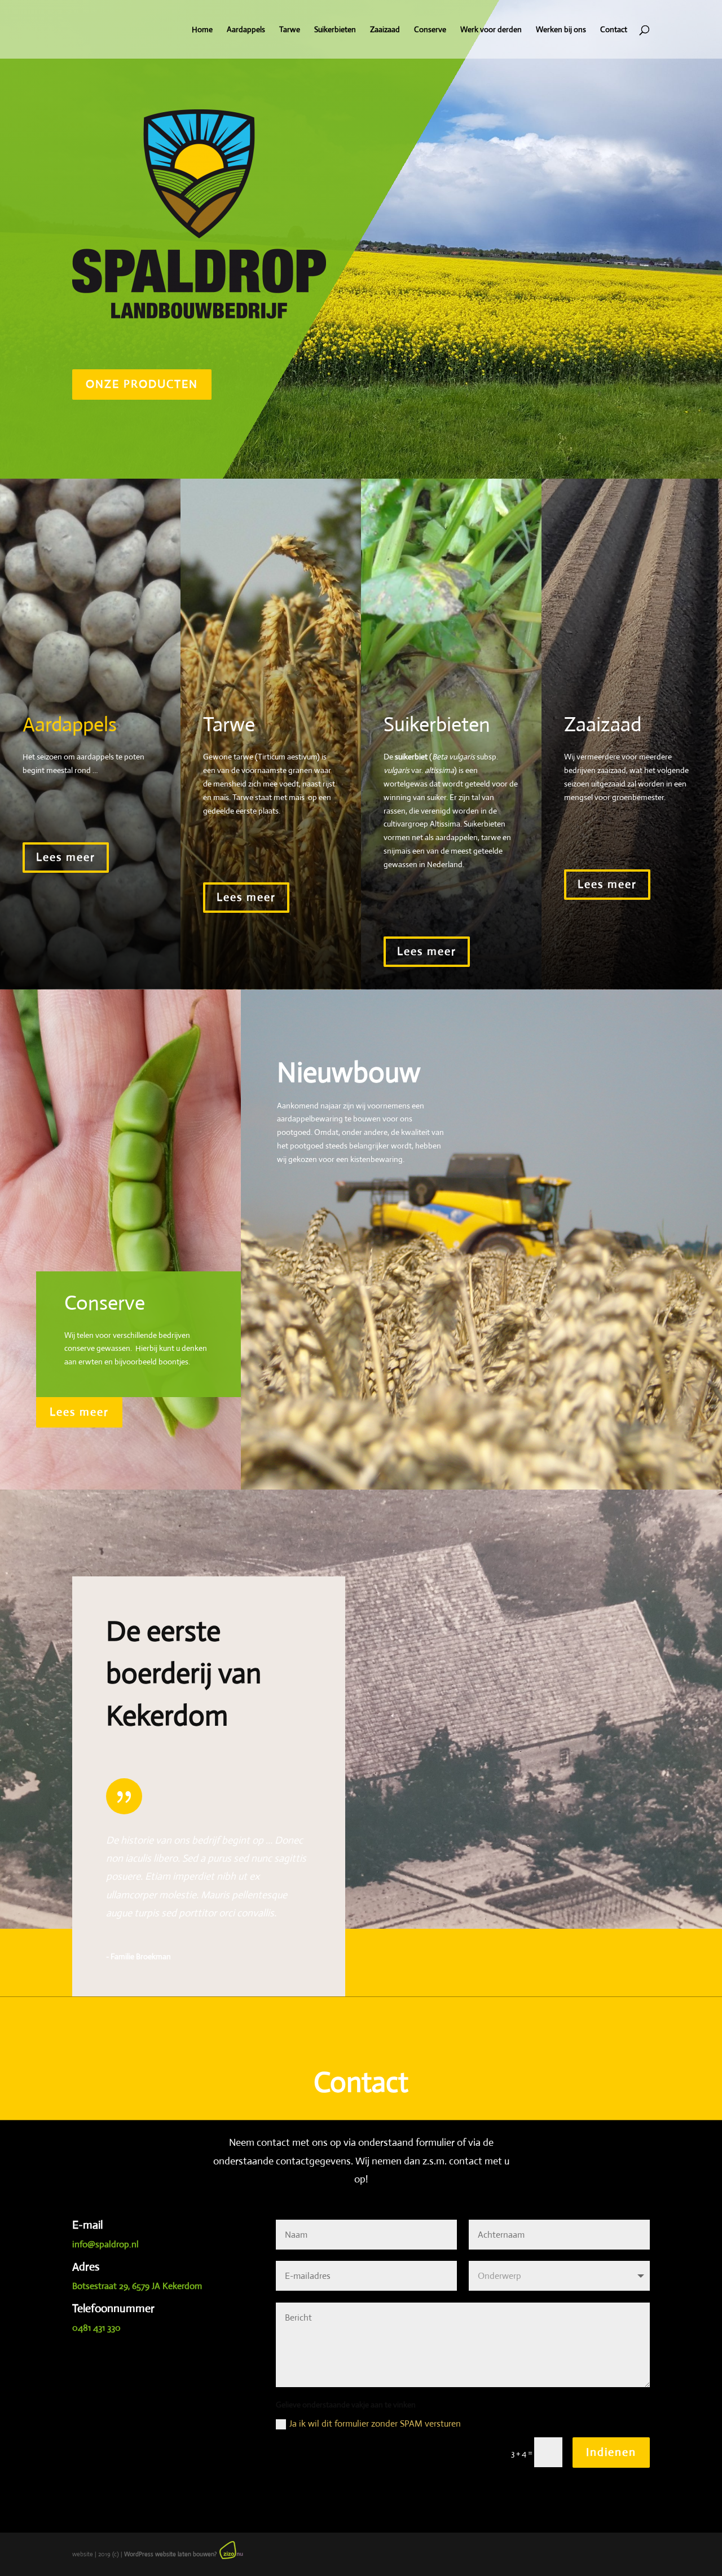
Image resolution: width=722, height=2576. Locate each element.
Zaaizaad (385, 30)
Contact (614, 30)
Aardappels (246, 30)
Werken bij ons (561, 30)
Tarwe (290, 30)
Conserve (430, 30)
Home (202, 30)
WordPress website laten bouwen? (170, 2554)
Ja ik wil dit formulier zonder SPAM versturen (375, 2423)
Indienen (611, 2452)
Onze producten (142, 384)
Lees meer (66, 857)
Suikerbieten (335, 30)
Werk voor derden (491, 30)
